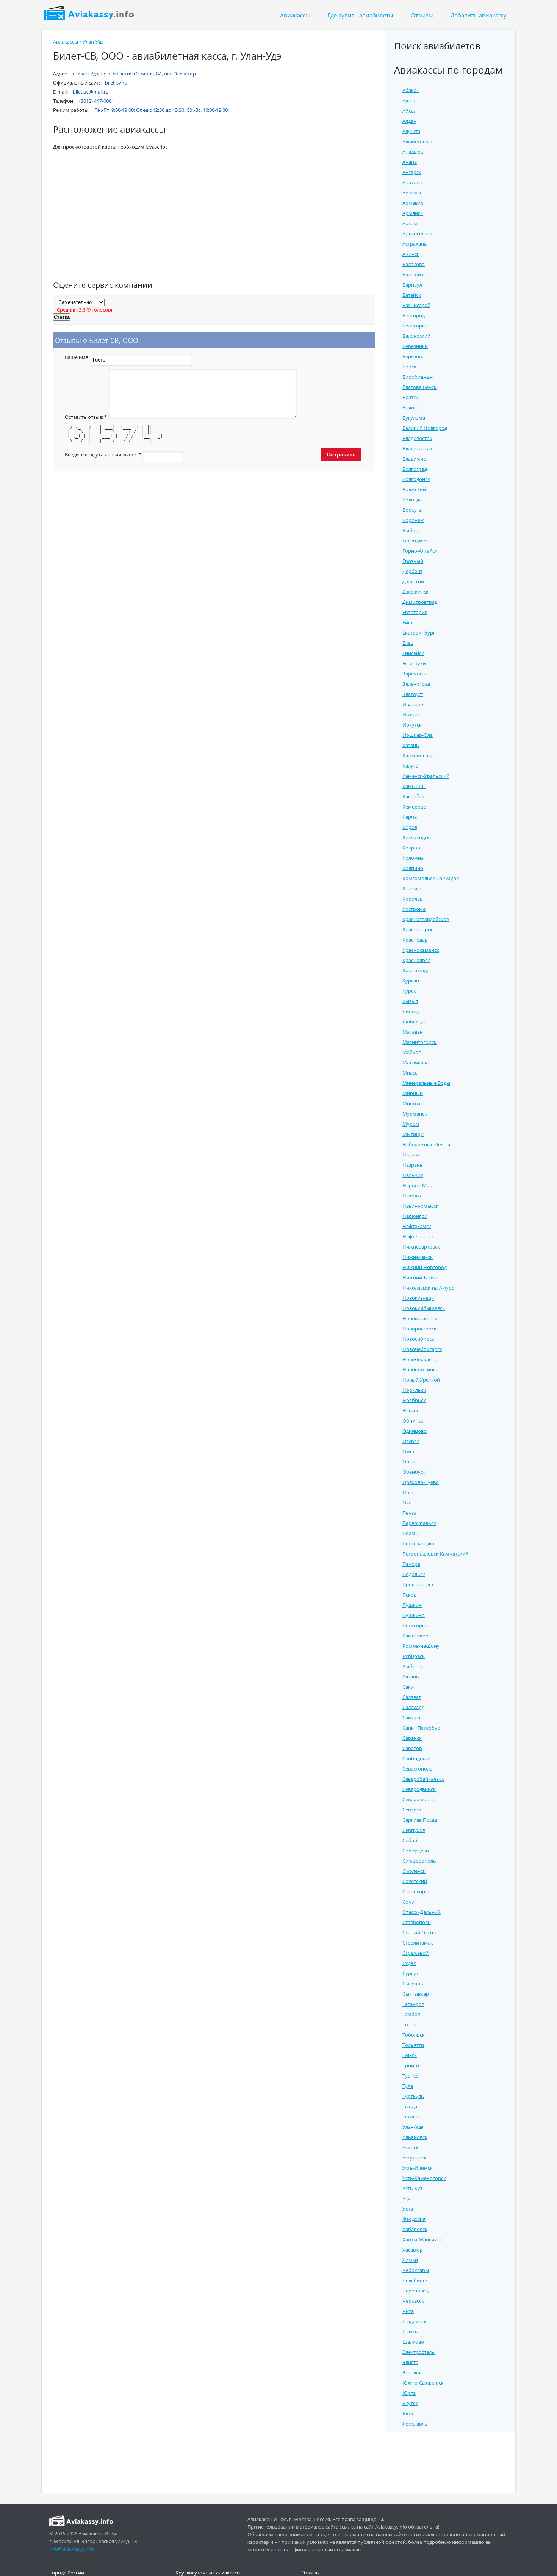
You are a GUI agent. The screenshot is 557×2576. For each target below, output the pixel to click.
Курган (411, 981)
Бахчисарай (416, 305)
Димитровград (420, 602)
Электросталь (419, 2352)
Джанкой (413, 581)
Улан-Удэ (93, 42)
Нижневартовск (421, 1247)
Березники (415, 346)
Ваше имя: (78, 357)
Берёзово (414, 356)
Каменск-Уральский (426, 776)
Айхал (409, 111)
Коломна (413, 858)
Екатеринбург (419, 633)
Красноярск (416, 960)
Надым (411, 1155)
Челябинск (415, 2280)
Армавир (413, 203)
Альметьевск (418, 141)
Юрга (409, 2393)
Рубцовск (414, 1656)
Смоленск (414, 1871)
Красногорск (418, 929)
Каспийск (413, 796)
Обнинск (413, 1421)
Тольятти (413, 2045)
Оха (407, 1503)
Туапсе (410, 2076)
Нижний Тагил (419, 1277)
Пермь (410, 1533)
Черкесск (413, 2301)
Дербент (412, 571)
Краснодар (415, 940)
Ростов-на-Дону (421, 1646)
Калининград (418, 755)
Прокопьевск (418, 1584)
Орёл (408, 1462)
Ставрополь (417, 1922)
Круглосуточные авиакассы (208, 2573)
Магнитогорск (419, 1042)
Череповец (415, 2291)
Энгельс (412, 2372)
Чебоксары (416, 2270)
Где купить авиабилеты (360, 15)
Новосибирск (418, 1339)
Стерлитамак (418, 1943)
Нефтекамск (417, 1226)
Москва (411, 1103)
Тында (410, 2106)
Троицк (411, 2065)
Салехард (413, 1707)
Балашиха (414, 274)
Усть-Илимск (418, 2168)
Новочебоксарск (422, 1349)
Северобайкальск (423, 1779)
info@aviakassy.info (72, 2549)
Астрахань (415, 244)
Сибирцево (416, 1851)
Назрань (413, 1165)
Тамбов (411, 2014)
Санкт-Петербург (422, 1728)
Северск (412, 1810)
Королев (412, 899)
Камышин (414, 786)
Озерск (411, 1441)
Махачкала (415, 1062)
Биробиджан (418, 377)
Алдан (409, 121)
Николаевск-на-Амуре (428, 1288)
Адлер (409, 100)
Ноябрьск (414, 1400)
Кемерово (414, 807)
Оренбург (414, 1472)
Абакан (411, 90)
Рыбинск (413, 1666)
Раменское (415, 1636)
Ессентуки (414, 663)
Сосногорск (416, 1891)
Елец (408, 643)
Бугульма (414, 418)
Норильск (414, 1390)
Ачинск (411, 254)
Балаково (414, 264)
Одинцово (415, 1431)
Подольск (414, 1574)
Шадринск (415, 2321)
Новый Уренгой (421, 1380)
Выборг (411, 530)
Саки (408, 1687)
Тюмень (412, 2117)
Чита (408, 2311)
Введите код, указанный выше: (103, 455)
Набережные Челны (426, 1144)
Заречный (415, 674)
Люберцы (414, 1022)
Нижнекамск (418, 1257)
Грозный (413, 561)
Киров (410, 827)
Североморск (418, 1799)
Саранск (412, 1738)
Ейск (408, 622)
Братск (410, 397)
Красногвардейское (426, 919)
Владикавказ (417, 448)
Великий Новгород (425, 428)
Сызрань (413, 1984)
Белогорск (415, 326)
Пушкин (412, 1605)
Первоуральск (419, 1523)
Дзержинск (415, 592)
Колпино (413, 868)
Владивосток (417, 438)
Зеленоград (416, 684)
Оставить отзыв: (86, 417)
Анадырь (413, 152)
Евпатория (415, 612)
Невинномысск (420, 1206)
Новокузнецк (418, 1298)
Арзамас (412, 193)
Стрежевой (415, 1953)
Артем (410, 223)
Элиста (410, 2362)
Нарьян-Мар (417, 1185)
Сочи (408, 1902)
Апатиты (412, 182)
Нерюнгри (415, 1216)
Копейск (412, 888)
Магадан (413, 1032)
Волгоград (415, 469)
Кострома (414, 909)
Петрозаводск (419, 1543)
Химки (410, 2260)
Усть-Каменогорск (424, 2178)
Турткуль (413, 2096)
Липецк (411, 1011)
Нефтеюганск (418, 1236)
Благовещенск (419, 387)
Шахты (411, 2332)
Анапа (410, 162)
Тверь (409, 2024)
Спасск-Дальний (422, 1912)
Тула (408, 2086)
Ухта (408, 2209)
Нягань (411, 1410)
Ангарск (412, 172)
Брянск (411, 407)
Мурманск (415, 1114)
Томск (410, 2055)
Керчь (410, 817)
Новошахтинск (420, 1369)
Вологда (412, 500)
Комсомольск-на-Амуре (431, 878)
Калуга (410, 766)
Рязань (411, 1677)
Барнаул (412, 285)
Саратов (412, 1748)
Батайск (412, 295)
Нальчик (413, 1175)
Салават (412, 1697)
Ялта (408, 2413)
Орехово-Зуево (421, 1482)
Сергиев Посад (420, 1820)
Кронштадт (416, 970)
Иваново (413, 704)
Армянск (413, 213)
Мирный (413, 1093)
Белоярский (416, 336)
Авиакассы (295, 15)
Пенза (409, 1513)
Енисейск (413, 653)
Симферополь (419, 1861)
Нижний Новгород (425, 1267)
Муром (411, 1124)
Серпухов (414, 1830)
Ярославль (415, 2424)
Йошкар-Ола (418, 735)
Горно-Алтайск (420, 551)
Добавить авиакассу (479, 15)
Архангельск (417, 233)
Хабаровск (415, 2229)
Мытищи (413, 1134)
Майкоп (412, 1052)
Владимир (414, 459)
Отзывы (422, 15)
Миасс (410, 1073)
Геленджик (415, 541)
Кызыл (410, 1001)
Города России (67, 2573)
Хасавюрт (414, 2250)
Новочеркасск (419, 1359)
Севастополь (418, 1769)
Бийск (409, 367)
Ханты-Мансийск (422, 2239)
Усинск (411, 2147)
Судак (409, 1963)
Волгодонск (416, 479)
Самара (411, 1717)
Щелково (413, 2342)
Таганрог (413, 2004)
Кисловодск (416, 837)
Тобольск (414, 2035)
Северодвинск (419, 1789)
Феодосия (414, 2219)
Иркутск (412, 725)
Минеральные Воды (426, 1083)
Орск (408, 1492)
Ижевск (411, 715)
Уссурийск (415, 2158)
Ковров (411, 848)
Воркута (412, 510)
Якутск (410, 2403)
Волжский (414, 489)
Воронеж (413, 520)
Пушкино (414, 1615)
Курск (409, 991)
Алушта (411, 131)
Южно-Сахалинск (423, 2383)
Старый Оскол (419, 1932)
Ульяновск (415, 2137)
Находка (412, 1196)
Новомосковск (420, 1318)
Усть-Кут (412, 2188)
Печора (411, 1564)
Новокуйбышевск (424, 1308)
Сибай (410, 1840)
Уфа (407, 2198)
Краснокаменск (421, 950)
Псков (409, 1595)
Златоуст (413, 694)
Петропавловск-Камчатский (435, 1554)
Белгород (414, 315)
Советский (415, 1881)
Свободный (416, 1758)
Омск (409, 1451)
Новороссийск (419, 1329)
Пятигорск (415, 1625)
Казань (411, 745)
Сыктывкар (416, 1994)
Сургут (410, 1973)
